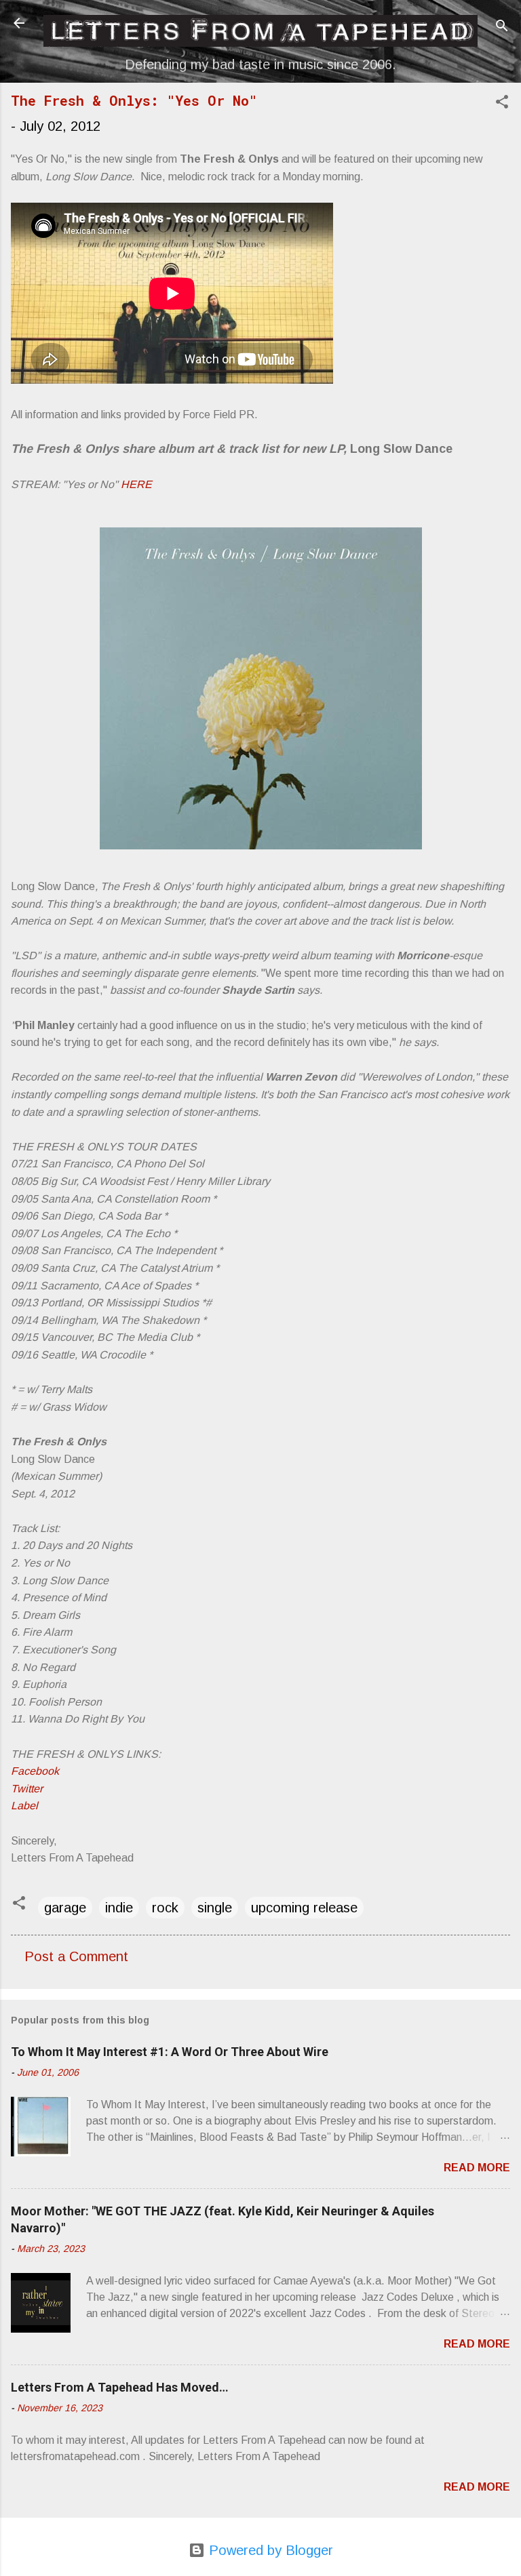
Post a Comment (76, 1956)
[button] (502, 103)
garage (65, 1908)
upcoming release (304, 1908)
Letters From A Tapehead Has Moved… (120, 2387)
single (215, 1908)
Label (24, 1806)
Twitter (27, 1789)
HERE (136, 484)
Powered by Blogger (269, 2550)
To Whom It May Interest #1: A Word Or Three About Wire (170, 2052)
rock (165, 1908)
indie (119, 1908)
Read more (477, 2168)
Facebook (35, 1771)
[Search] (502, 27)
